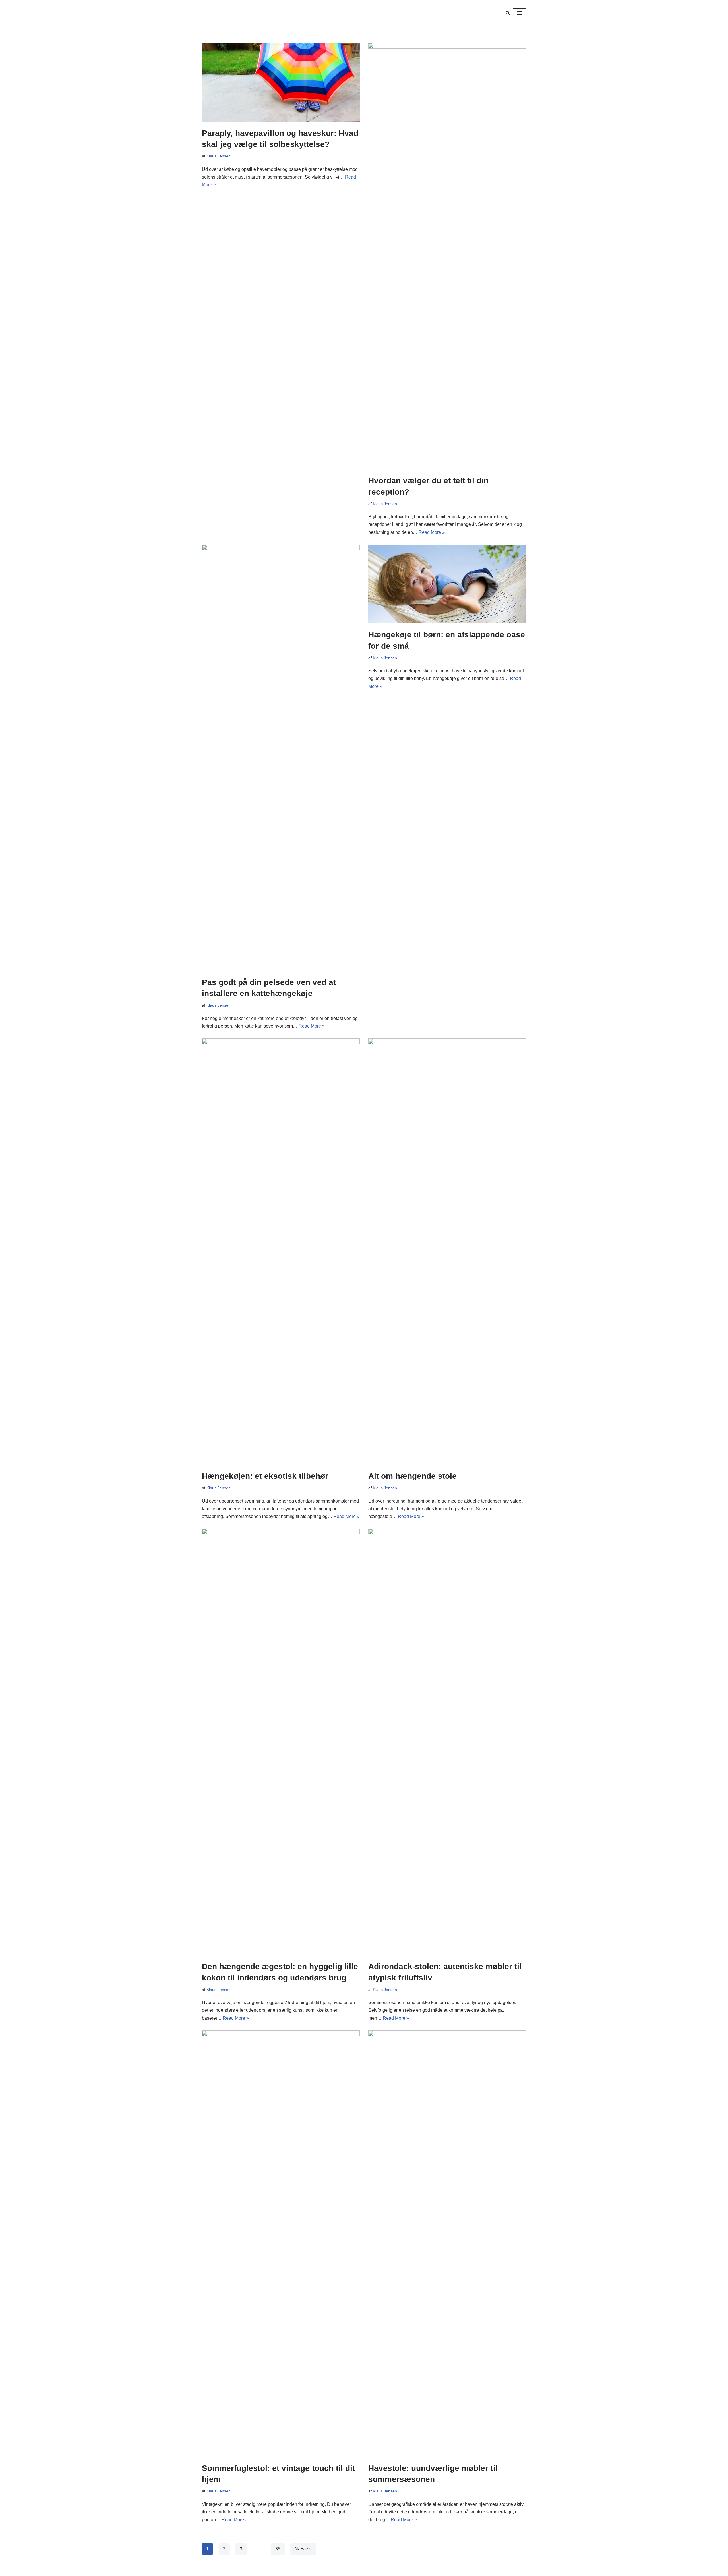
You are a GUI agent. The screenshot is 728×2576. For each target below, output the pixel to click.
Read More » (432, 532)
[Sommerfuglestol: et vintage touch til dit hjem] (281, 2244)
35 (278, 2549)
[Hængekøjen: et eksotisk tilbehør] (281, 1252)
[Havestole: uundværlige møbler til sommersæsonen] (447, 2244)
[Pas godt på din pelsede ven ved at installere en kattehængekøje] (281, 758)
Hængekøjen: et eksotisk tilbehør (265, 1476)
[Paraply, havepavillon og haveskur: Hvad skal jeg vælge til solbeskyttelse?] (281, 82)
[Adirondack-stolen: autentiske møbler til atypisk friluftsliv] (447, 1742)
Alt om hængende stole (412, 1476)
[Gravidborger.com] (222, 13)
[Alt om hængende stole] (447, 1252)
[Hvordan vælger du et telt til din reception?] (447, 256)
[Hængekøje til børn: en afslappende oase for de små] (447, 584)
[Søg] (508, 13)
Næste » (303, 2549)
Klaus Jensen (219, 156)
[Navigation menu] (519, 13)
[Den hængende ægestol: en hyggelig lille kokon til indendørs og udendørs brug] (281, 1742)
